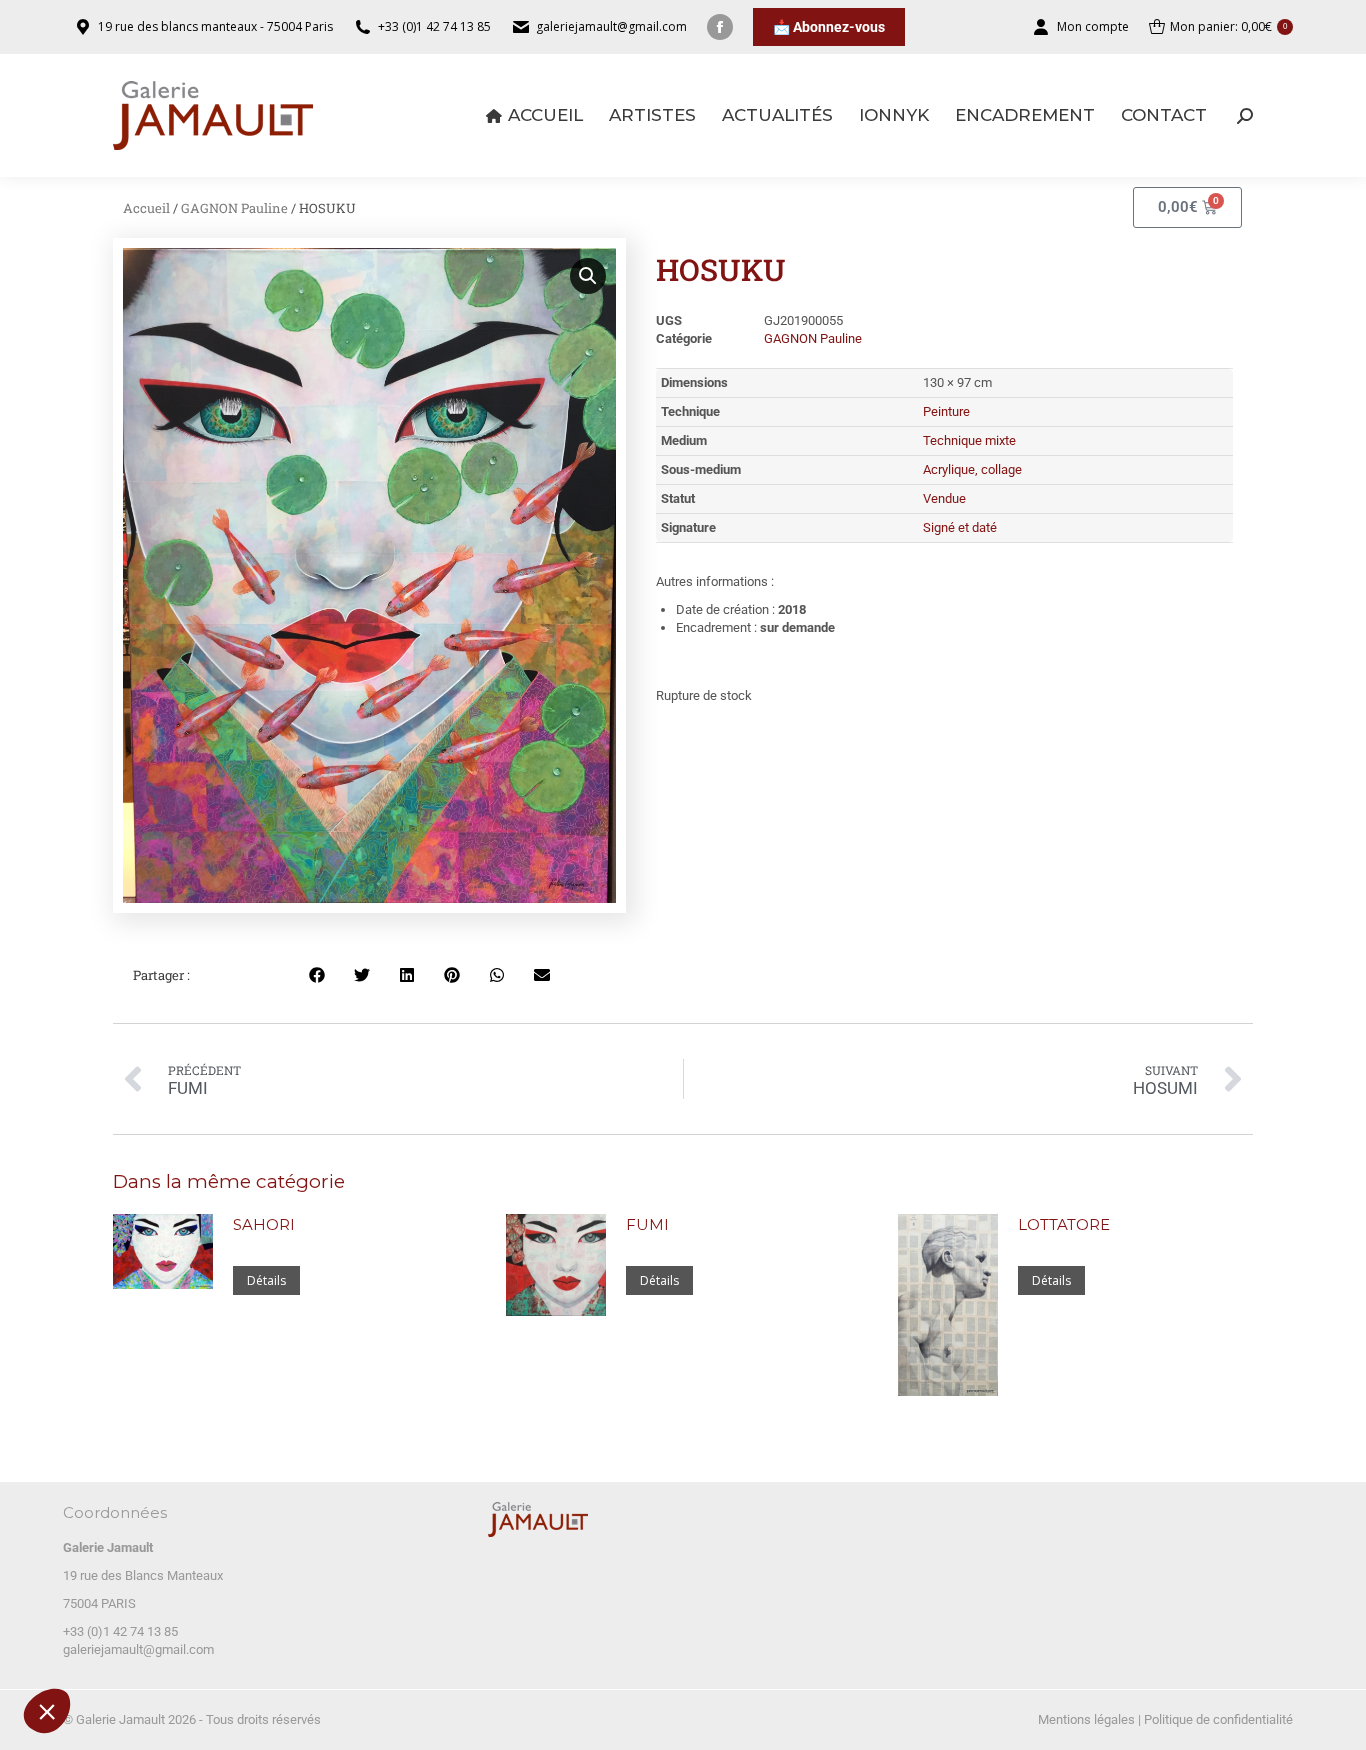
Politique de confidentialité (1218, 1719)
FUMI (647, 1224)
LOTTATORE (1064, 1224)
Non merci (89, 1649)
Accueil (146, 208)
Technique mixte (969, 440)
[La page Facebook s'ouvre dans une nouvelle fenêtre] (720, 27)
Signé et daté (960, 527)
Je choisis (230, 1649)
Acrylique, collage (972, 469)
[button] (47, 1711)
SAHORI (264, 1224)
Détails (266, 1280)
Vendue (944, 498)
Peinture (946, 411)
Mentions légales (1086, 1719)
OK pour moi (370, 1649)
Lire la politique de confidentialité (129, 1585)
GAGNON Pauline (234, 208)
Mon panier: (1228, 26)
